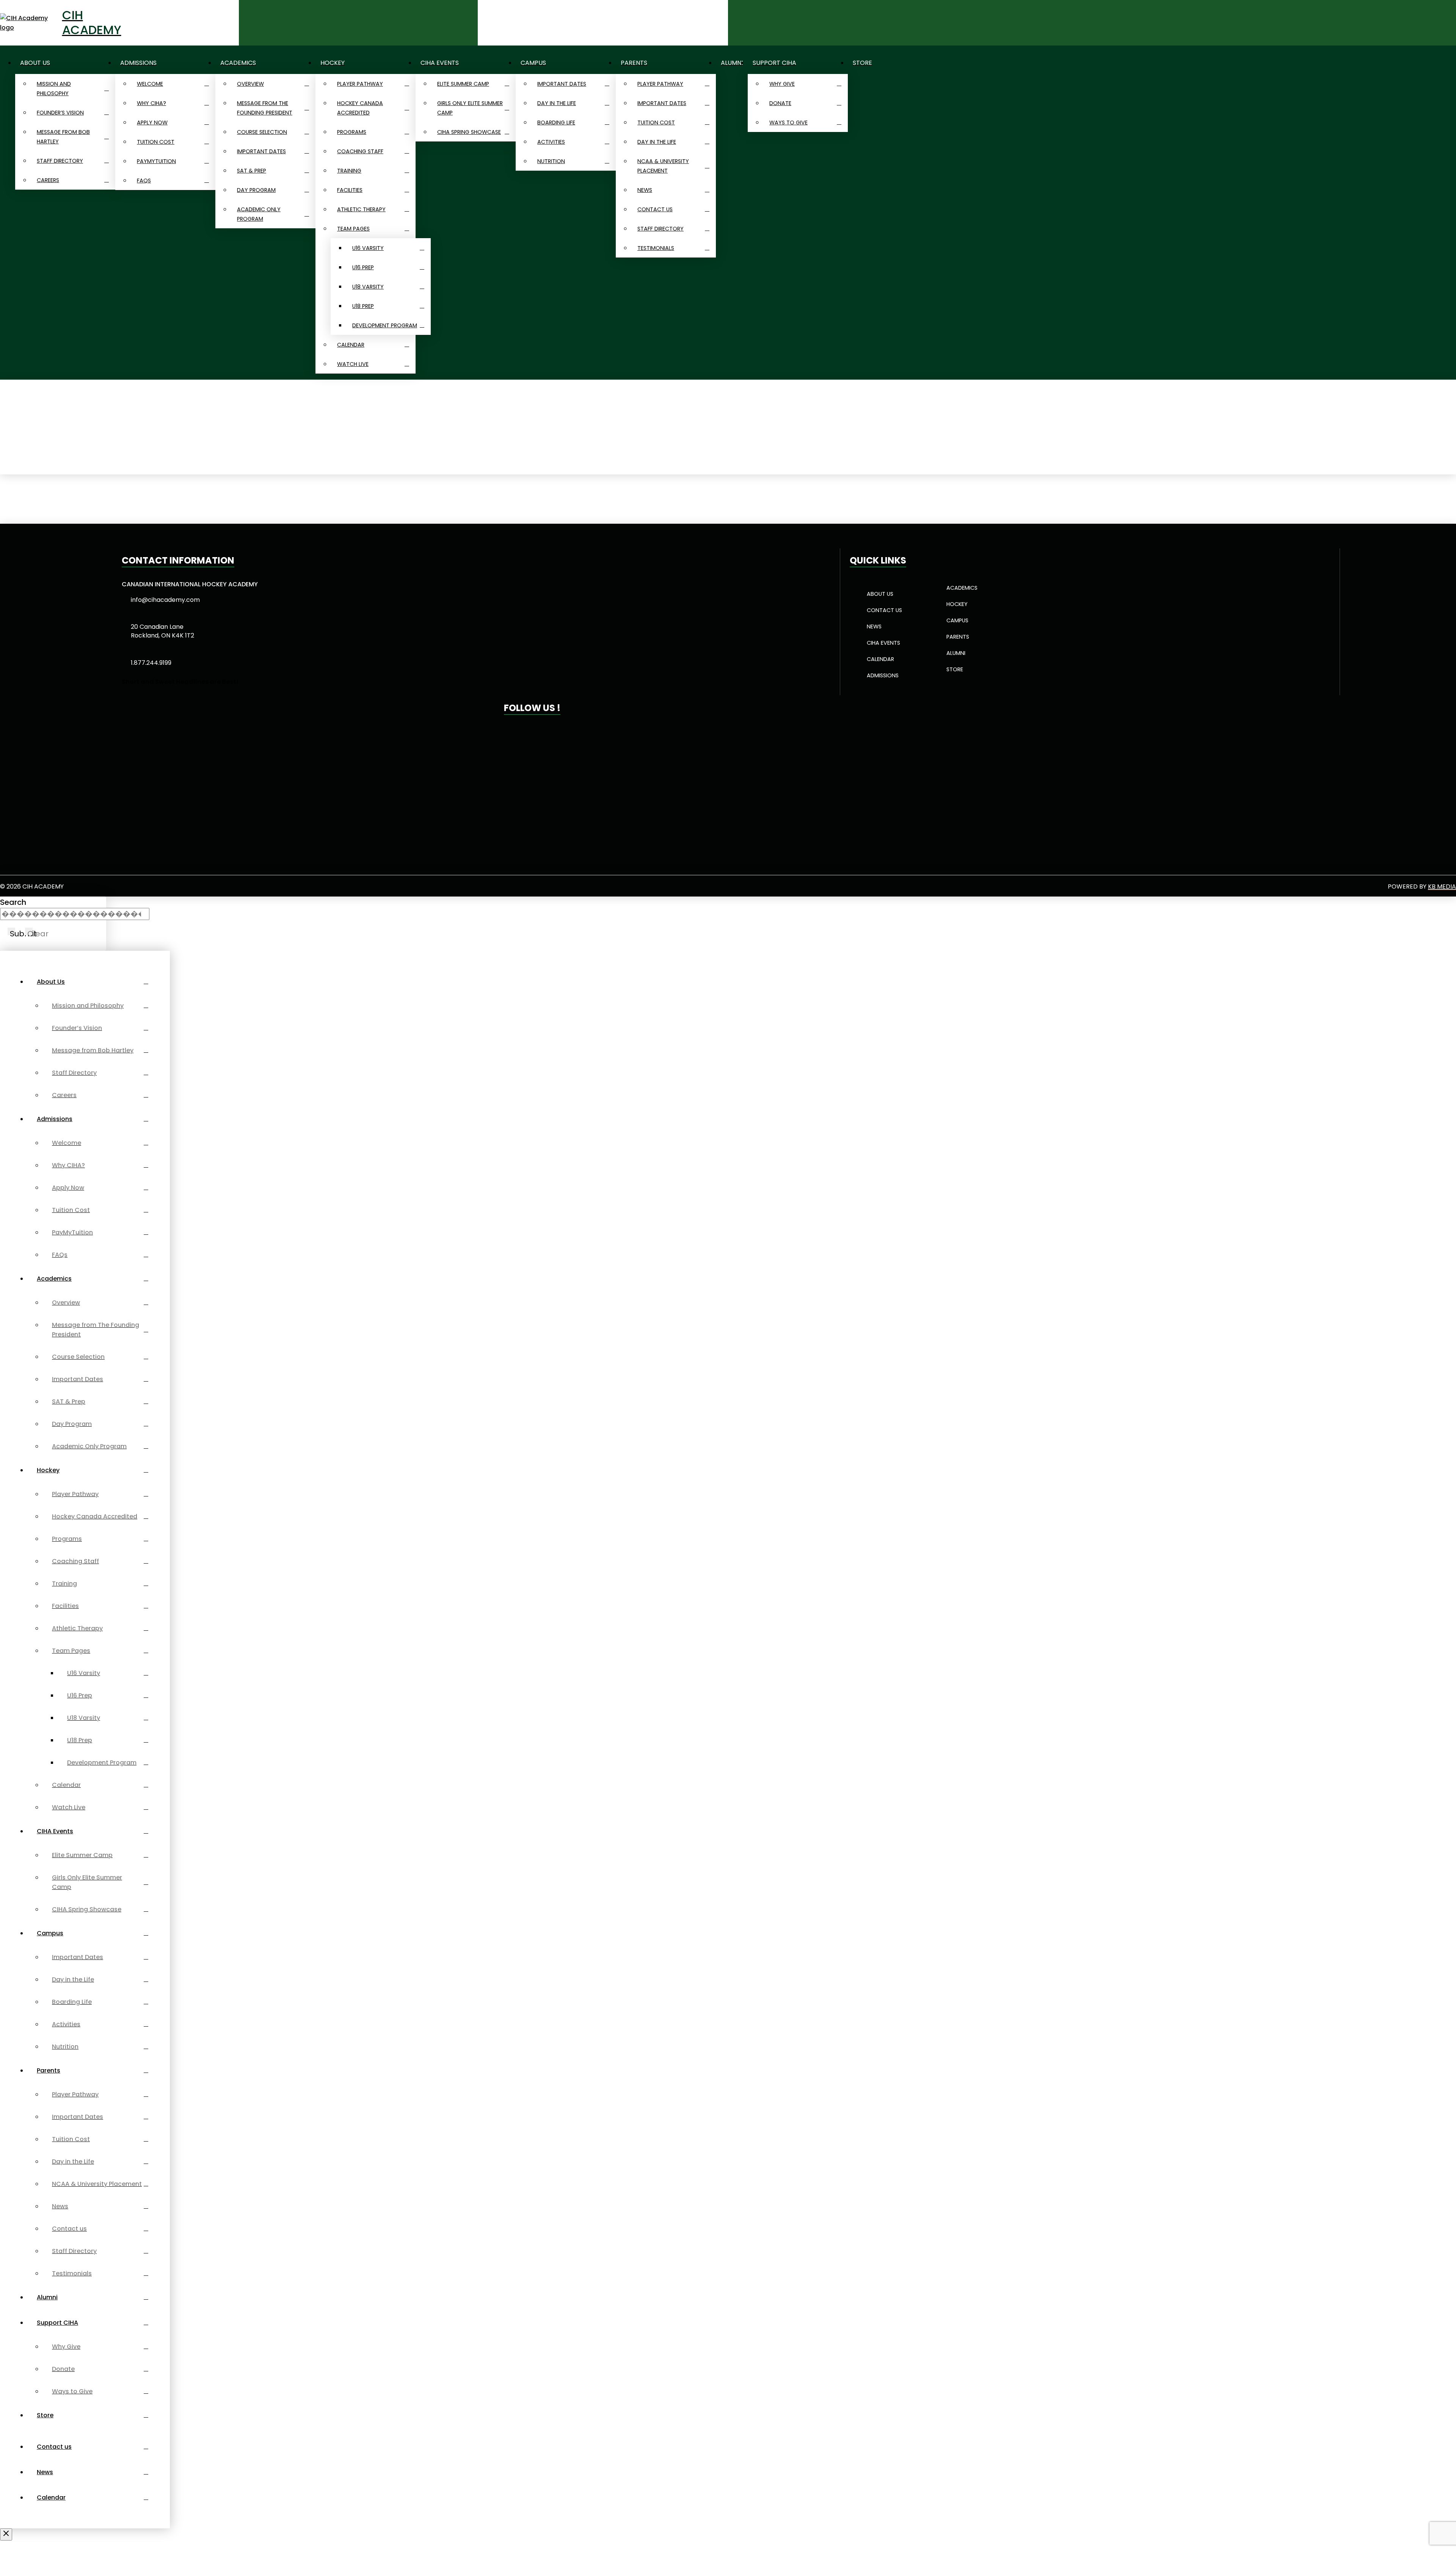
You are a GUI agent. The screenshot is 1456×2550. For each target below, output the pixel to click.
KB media (1442, 886)
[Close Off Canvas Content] (6, 2534)
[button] (469, 23)
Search (13, 902)
